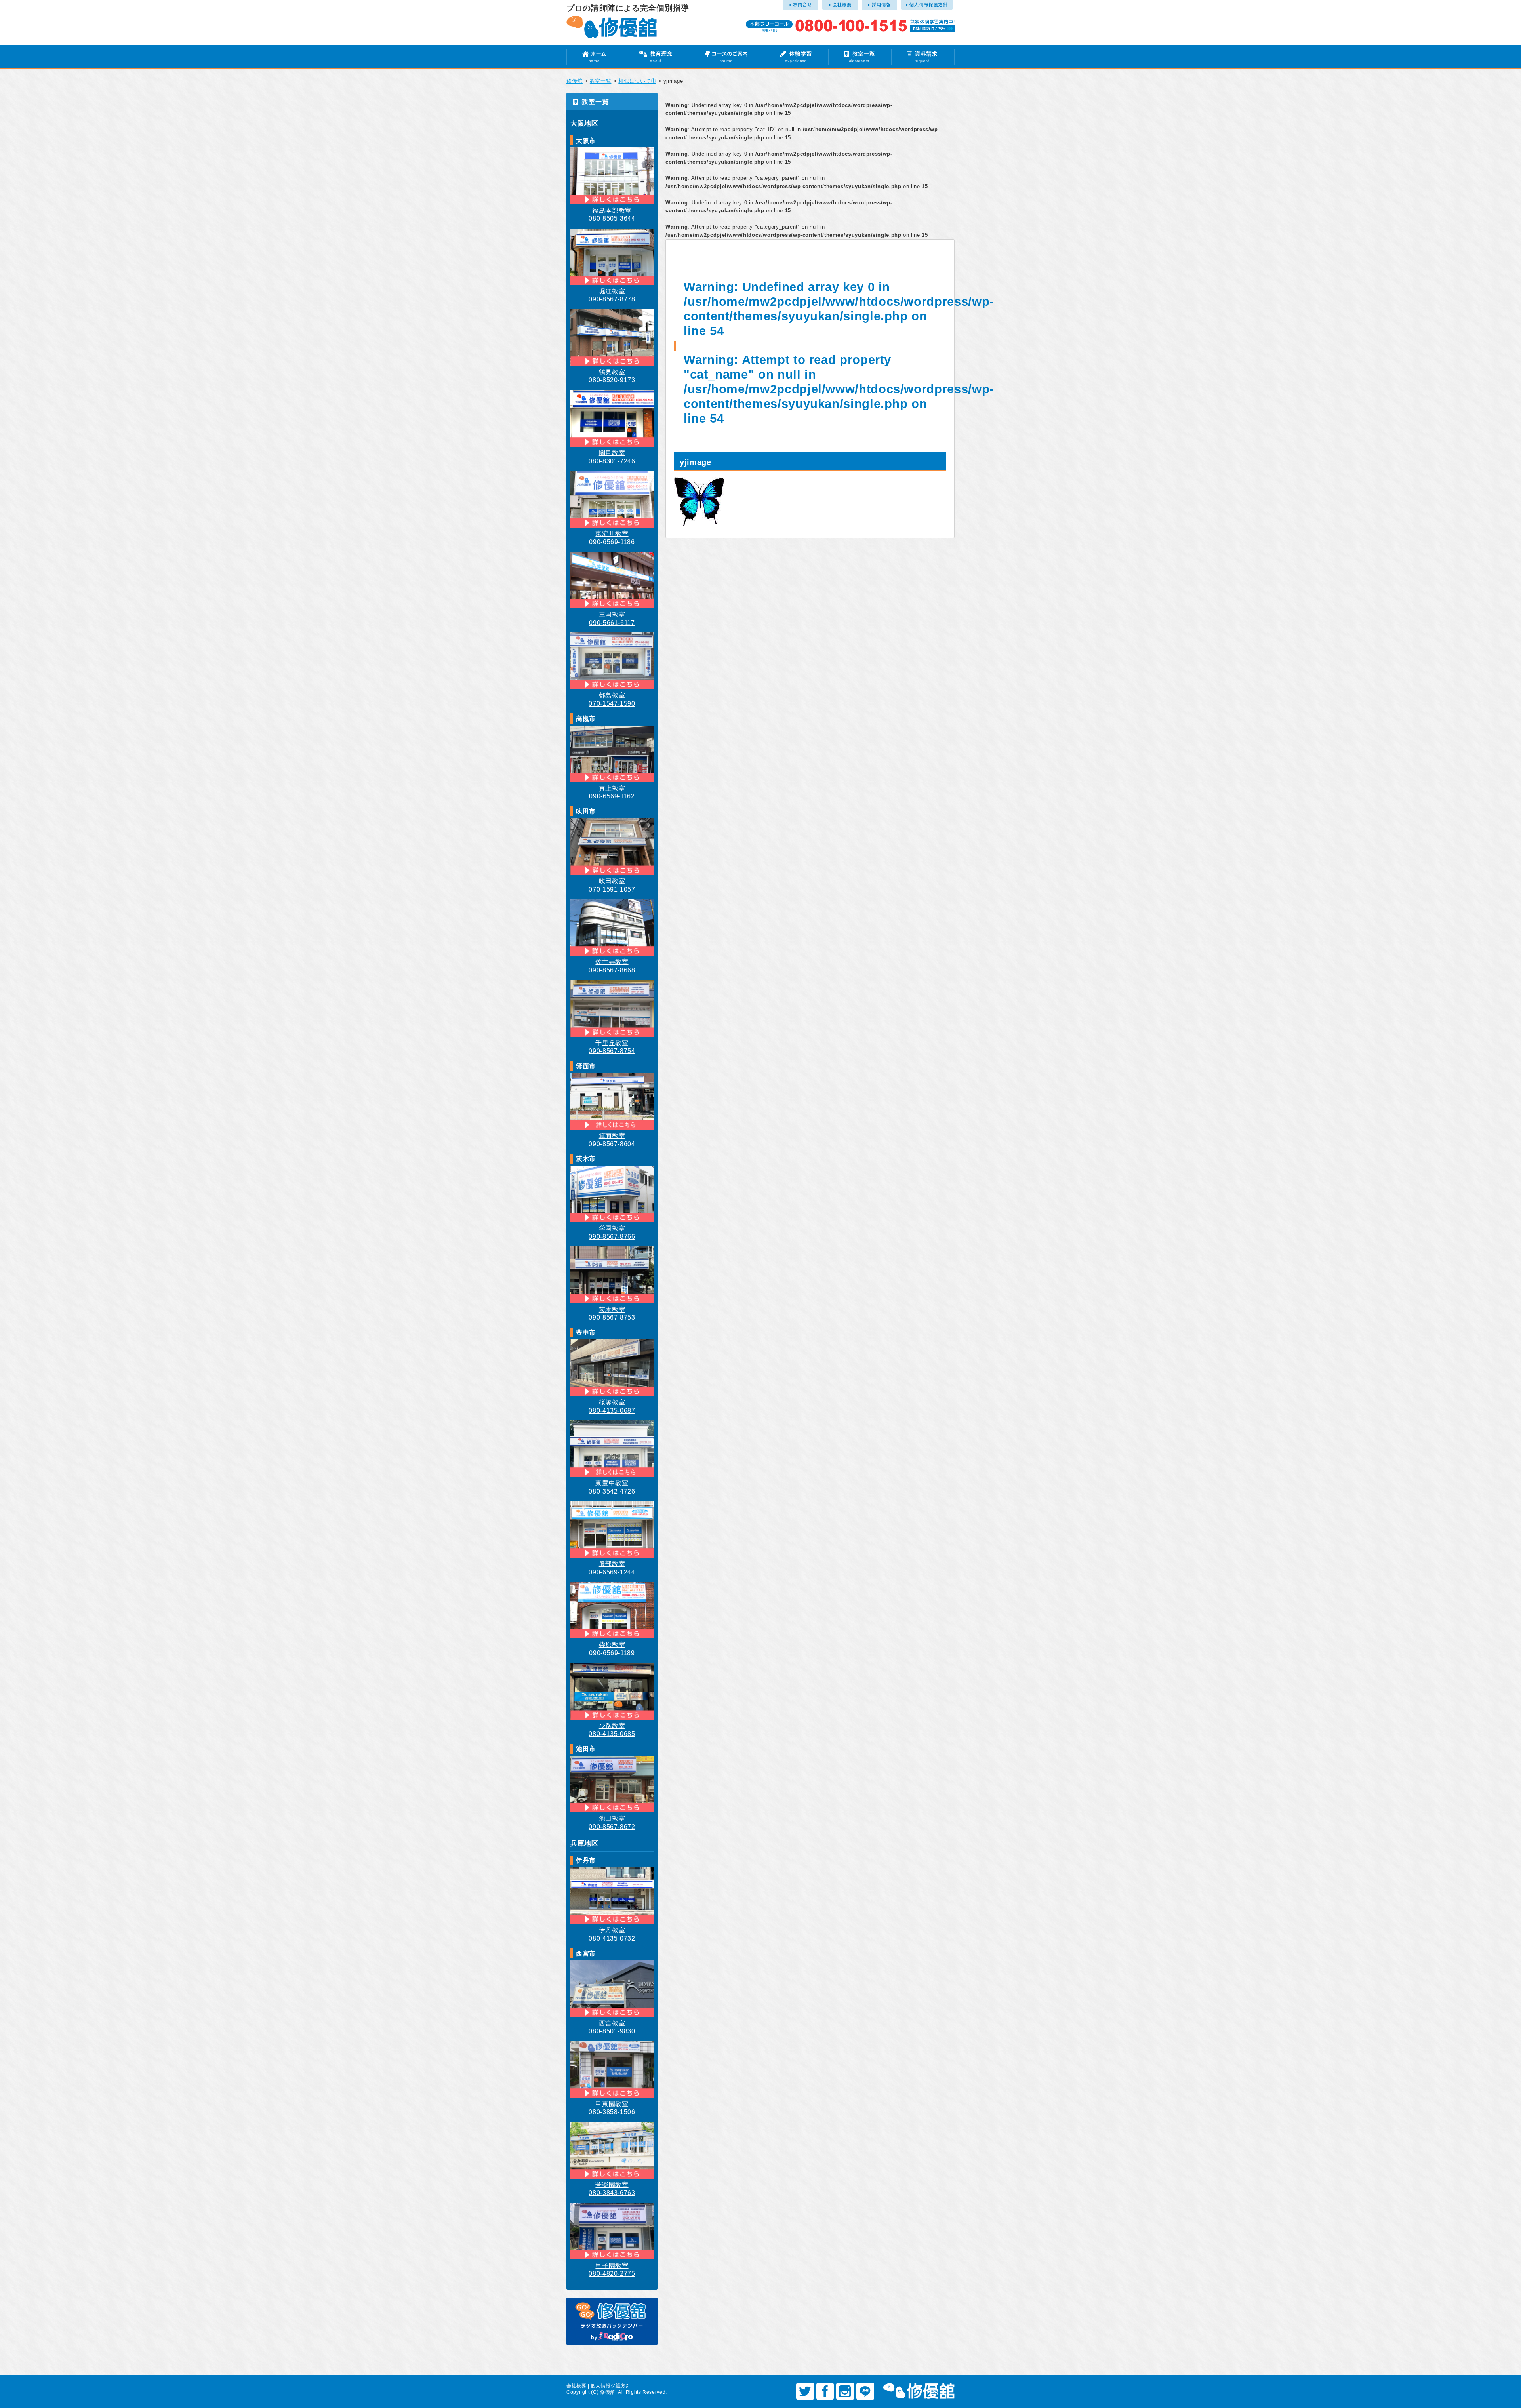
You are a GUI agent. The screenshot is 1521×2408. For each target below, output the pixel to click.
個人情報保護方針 (611, 2386)
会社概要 (577, 2386)
